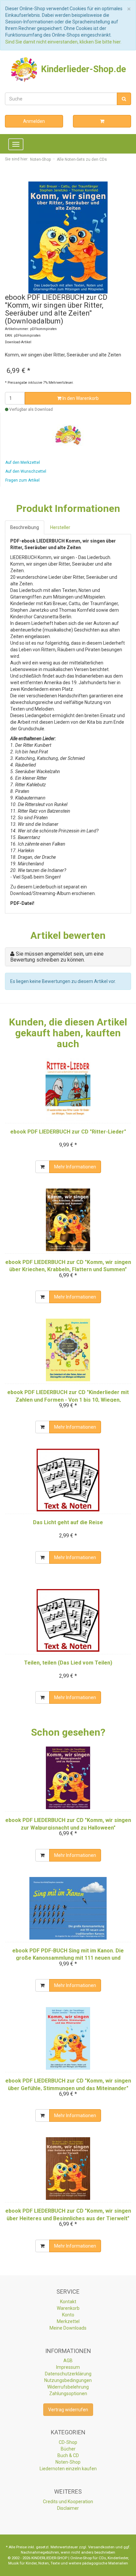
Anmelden (34, 121)
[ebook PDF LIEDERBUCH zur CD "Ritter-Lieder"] (68, 1089)
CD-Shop (68, 2442)
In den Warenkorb (80, 398)
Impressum (68, 2367)
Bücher (68, 2449)
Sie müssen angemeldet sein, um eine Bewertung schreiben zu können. (57, 957)
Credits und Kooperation (68, 2502)
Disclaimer (68, 2508)
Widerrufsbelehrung (68, 2387)
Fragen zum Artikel (22, 480)
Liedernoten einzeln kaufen (68, 2469)
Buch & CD (68, 2455)
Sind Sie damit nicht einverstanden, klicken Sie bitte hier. (63, 42)
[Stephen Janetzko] (68, 435)
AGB (68, 2361)
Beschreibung (25, 527)
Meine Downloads (68, 2328)
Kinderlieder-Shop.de (82, 69)
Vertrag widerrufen (68, 2410)
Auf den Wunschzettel (26, 471)
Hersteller (60, 527)
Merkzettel (68, 2321)
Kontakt (68, 2302)
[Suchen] (124, 99)
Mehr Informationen (75, 1167)
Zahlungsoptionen (68, 2394)
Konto (68, 2315)
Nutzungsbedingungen (68, 2380)
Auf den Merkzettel (23, 462)
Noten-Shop (68, 2462)
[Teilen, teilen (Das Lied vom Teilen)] (68, 1620)
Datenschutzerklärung (68, 2374)
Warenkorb (68, 2308)
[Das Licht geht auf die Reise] (68, 1480)
